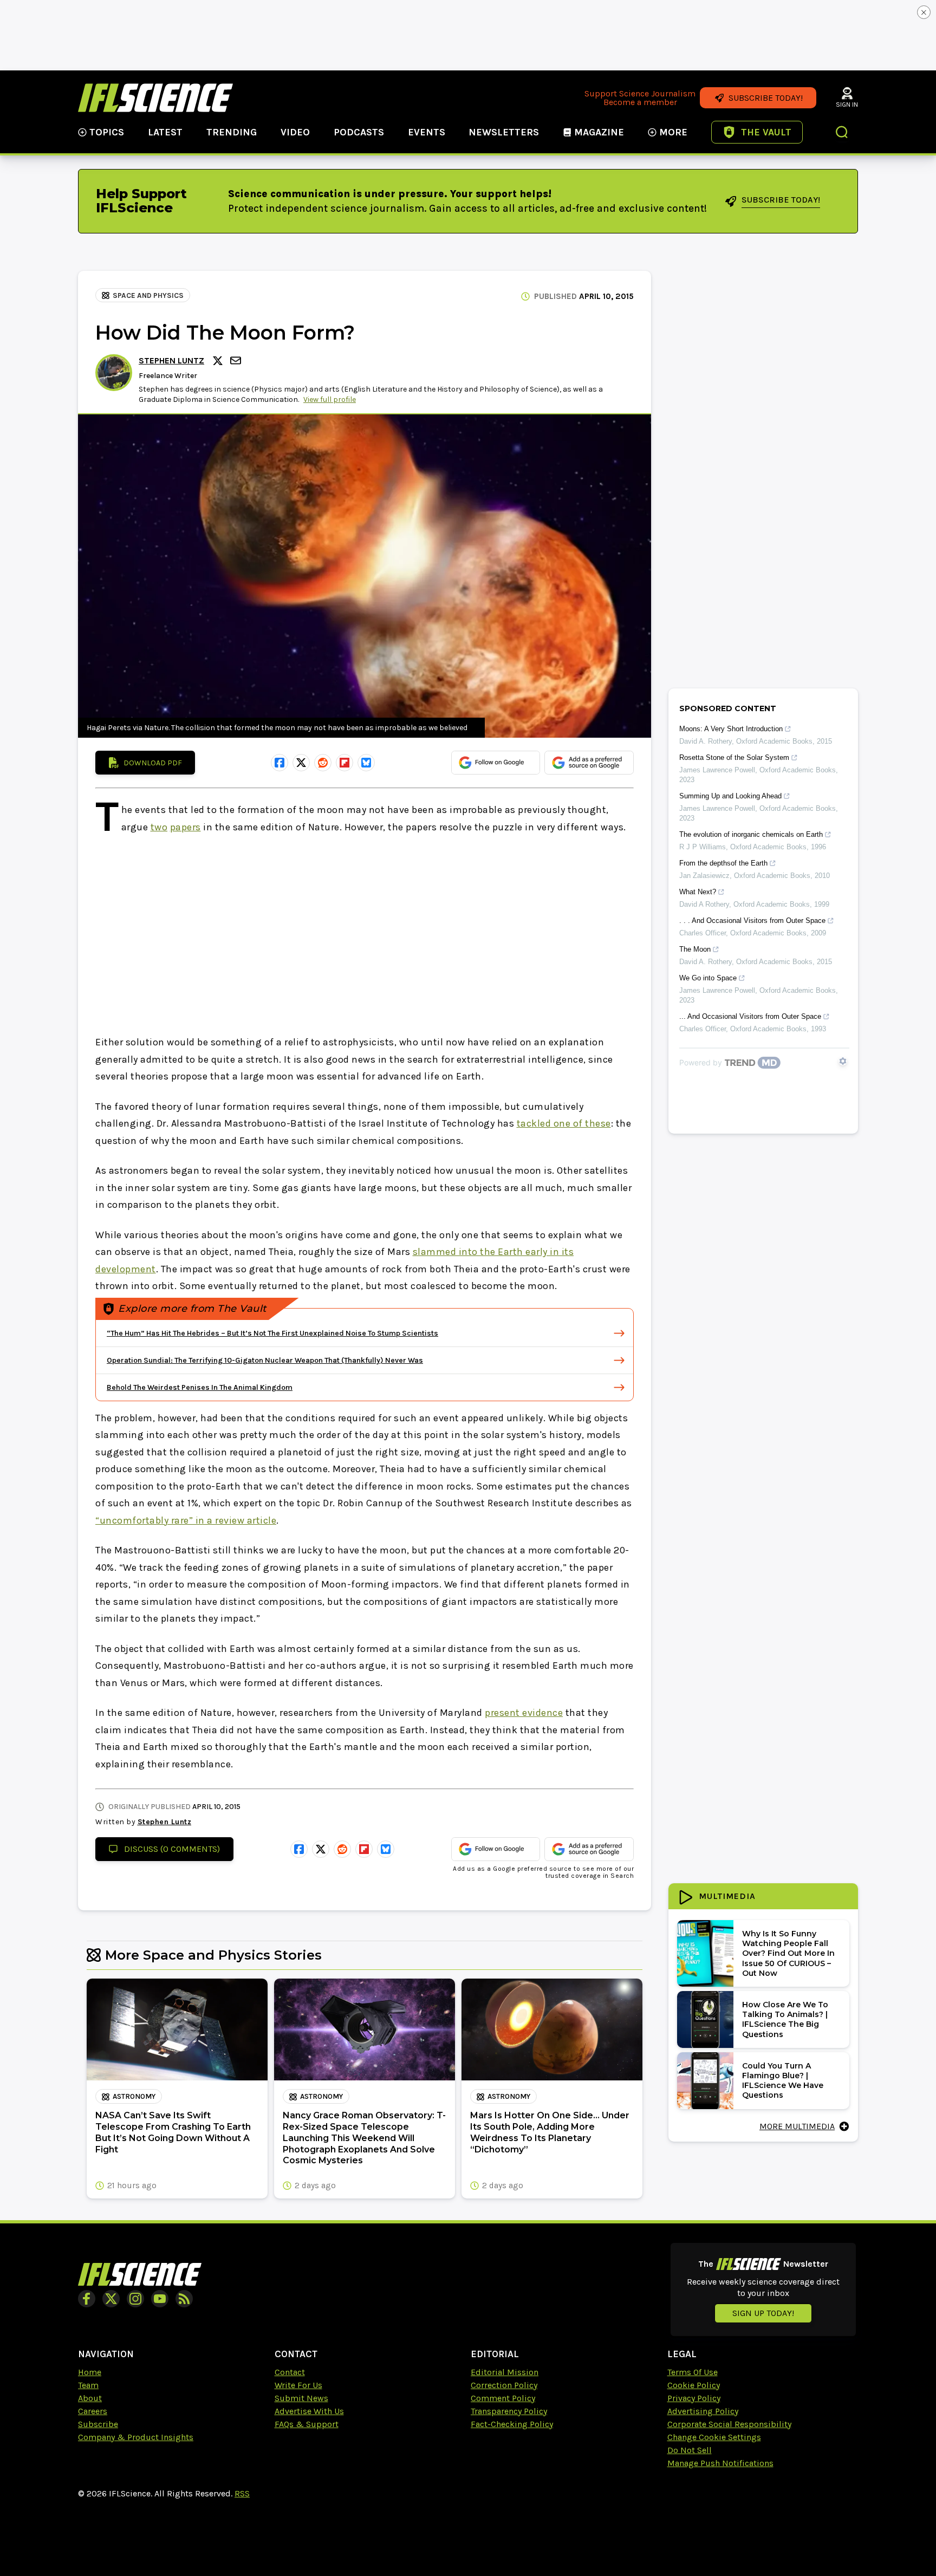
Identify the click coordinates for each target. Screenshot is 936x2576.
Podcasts (359, 132)
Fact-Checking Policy (512, 2424)
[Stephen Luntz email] (237, 360)
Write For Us (298, 2385)
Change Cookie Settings (714, 2437)
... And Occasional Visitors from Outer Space (750, 1016)
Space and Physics (148, 295)
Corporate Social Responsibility (729, 2424)
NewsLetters (504, 132)
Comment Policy (503, 2398)
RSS (242, 2493)
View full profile (330, 399)
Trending (232, 132)
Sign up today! (763, 2313)
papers (186, 827)
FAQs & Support (307, 2424)
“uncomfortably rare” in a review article (186, 1520)
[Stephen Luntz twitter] (219, 361)
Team (88, 2385)
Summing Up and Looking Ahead (730, 796)
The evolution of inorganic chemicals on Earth (751, 834)
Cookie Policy (694, 2385)
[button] (842, 133)
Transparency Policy (509, 2411)
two (159, 827)
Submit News (301, 2398)
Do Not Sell (690, 2450)
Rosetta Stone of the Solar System (734, 757)
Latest (165, 132)
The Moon (695, 949)
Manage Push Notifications (720, 2463)
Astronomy (134, 2096)
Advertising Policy (703, 2411)
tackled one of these (564, 1123)
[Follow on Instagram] (135, 2299)
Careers (93, 2411)
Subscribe (98, 2424)
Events (427, 132)
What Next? (698, 892)
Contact (290, 2372)
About (90, 2398)
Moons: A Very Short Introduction (731, 729)
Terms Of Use (693, 2372)
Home (90, 2372)
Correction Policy (504, 2385)
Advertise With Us (309, 2411)
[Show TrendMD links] (843, 1061)
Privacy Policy (694, 2398)
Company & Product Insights (136, 2437)
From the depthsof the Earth (723, 863)
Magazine (599, 132)
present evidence (524, 1713)
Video (295, 132)
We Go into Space (708, 978)
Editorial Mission (505, 2372)
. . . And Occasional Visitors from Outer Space (752, 921)
